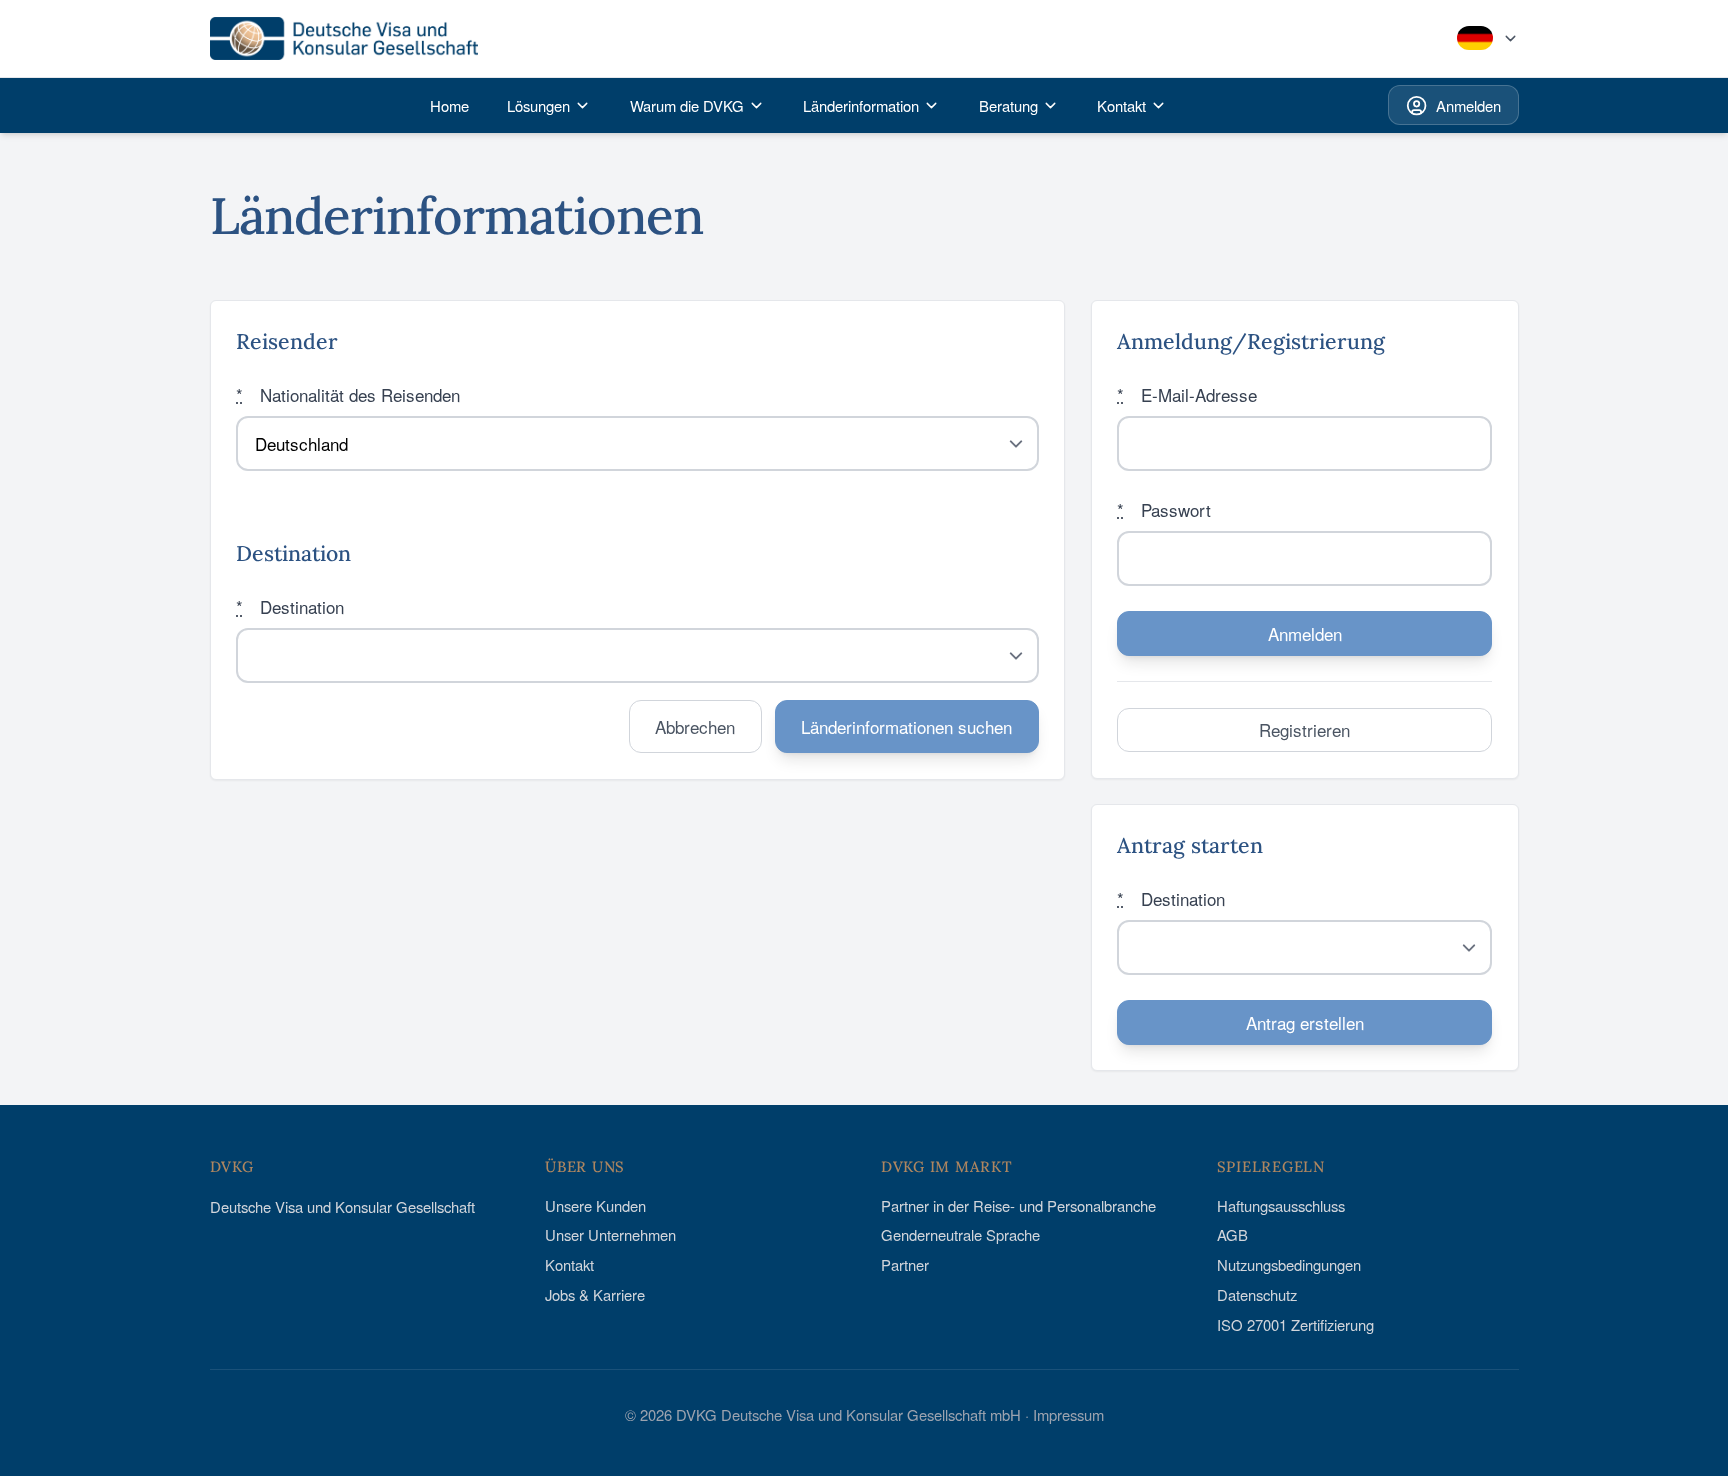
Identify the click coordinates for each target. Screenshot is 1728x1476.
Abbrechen (695, 726)
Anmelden (1468, 105)
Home (449, 105)
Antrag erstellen (1305, 1022)
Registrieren (1304, 729)
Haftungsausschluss (1281, 1205)
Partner (905, 1264)
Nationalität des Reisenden (348, 394)
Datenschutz (1257, 1294)
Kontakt (569, 1264)
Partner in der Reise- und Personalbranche (1018, 1205)
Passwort (1164, 509)
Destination (290, 606)
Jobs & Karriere (595, 1294)
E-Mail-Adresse (1187, 394)
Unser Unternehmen (610, 1234)
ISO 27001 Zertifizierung (1295, 1324)
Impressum (1068, 1414)
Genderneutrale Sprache (960, 1234)
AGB (1232, 1234)
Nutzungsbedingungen (1289, 1264)
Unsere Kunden (595, 1205)
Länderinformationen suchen (906, 726)
